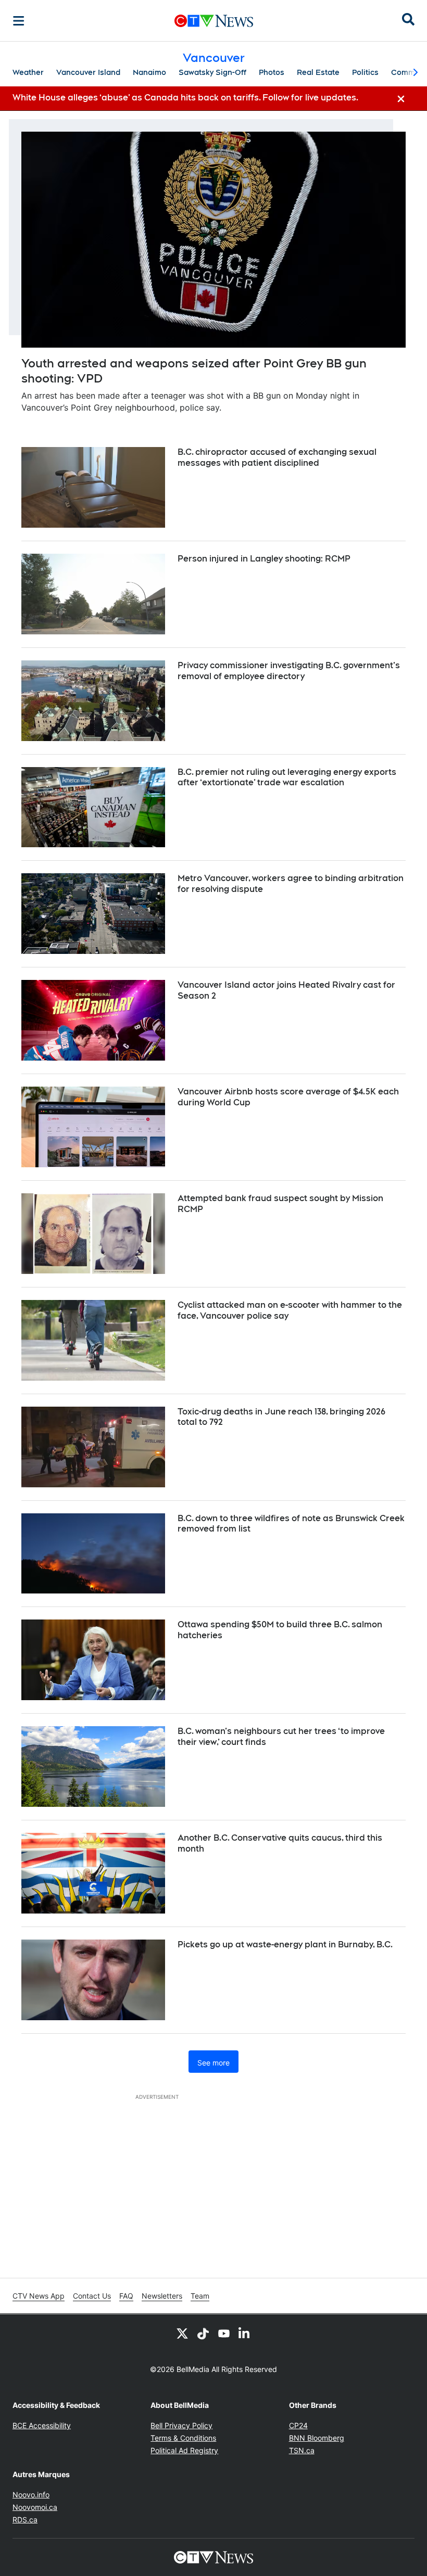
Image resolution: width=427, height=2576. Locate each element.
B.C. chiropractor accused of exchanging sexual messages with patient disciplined (277, 457)
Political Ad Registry (184, 2450)
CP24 (298, 2425)
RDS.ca (25, 2520)
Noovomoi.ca (35, 2507)
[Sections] (19, 21)
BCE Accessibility (42, 2425)
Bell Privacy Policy (181, 2425)
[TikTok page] (203, 2333)
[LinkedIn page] (245, 2333)
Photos (272, 72)
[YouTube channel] (224, 2333)
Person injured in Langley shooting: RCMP (264, 559)
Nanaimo (149, 72)
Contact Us (92, 2296)
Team (200, 2296)
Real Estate (318, 72)
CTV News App (39, 2296)
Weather (28, 72)
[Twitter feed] (182, 2333)
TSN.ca (302, 2450)
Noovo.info (31, 2495)
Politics (365, 72)
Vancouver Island (88, 72)
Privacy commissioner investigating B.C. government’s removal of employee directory (289, 671)
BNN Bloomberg (317, 2438)
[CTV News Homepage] (214, 21)
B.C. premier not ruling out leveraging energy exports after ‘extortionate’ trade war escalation (287, 777)
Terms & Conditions (183, 2438)
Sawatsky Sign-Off (212, 72)
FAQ (126, 2296)
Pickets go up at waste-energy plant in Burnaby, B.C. (285, 1944)
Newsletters (162, 2296)
